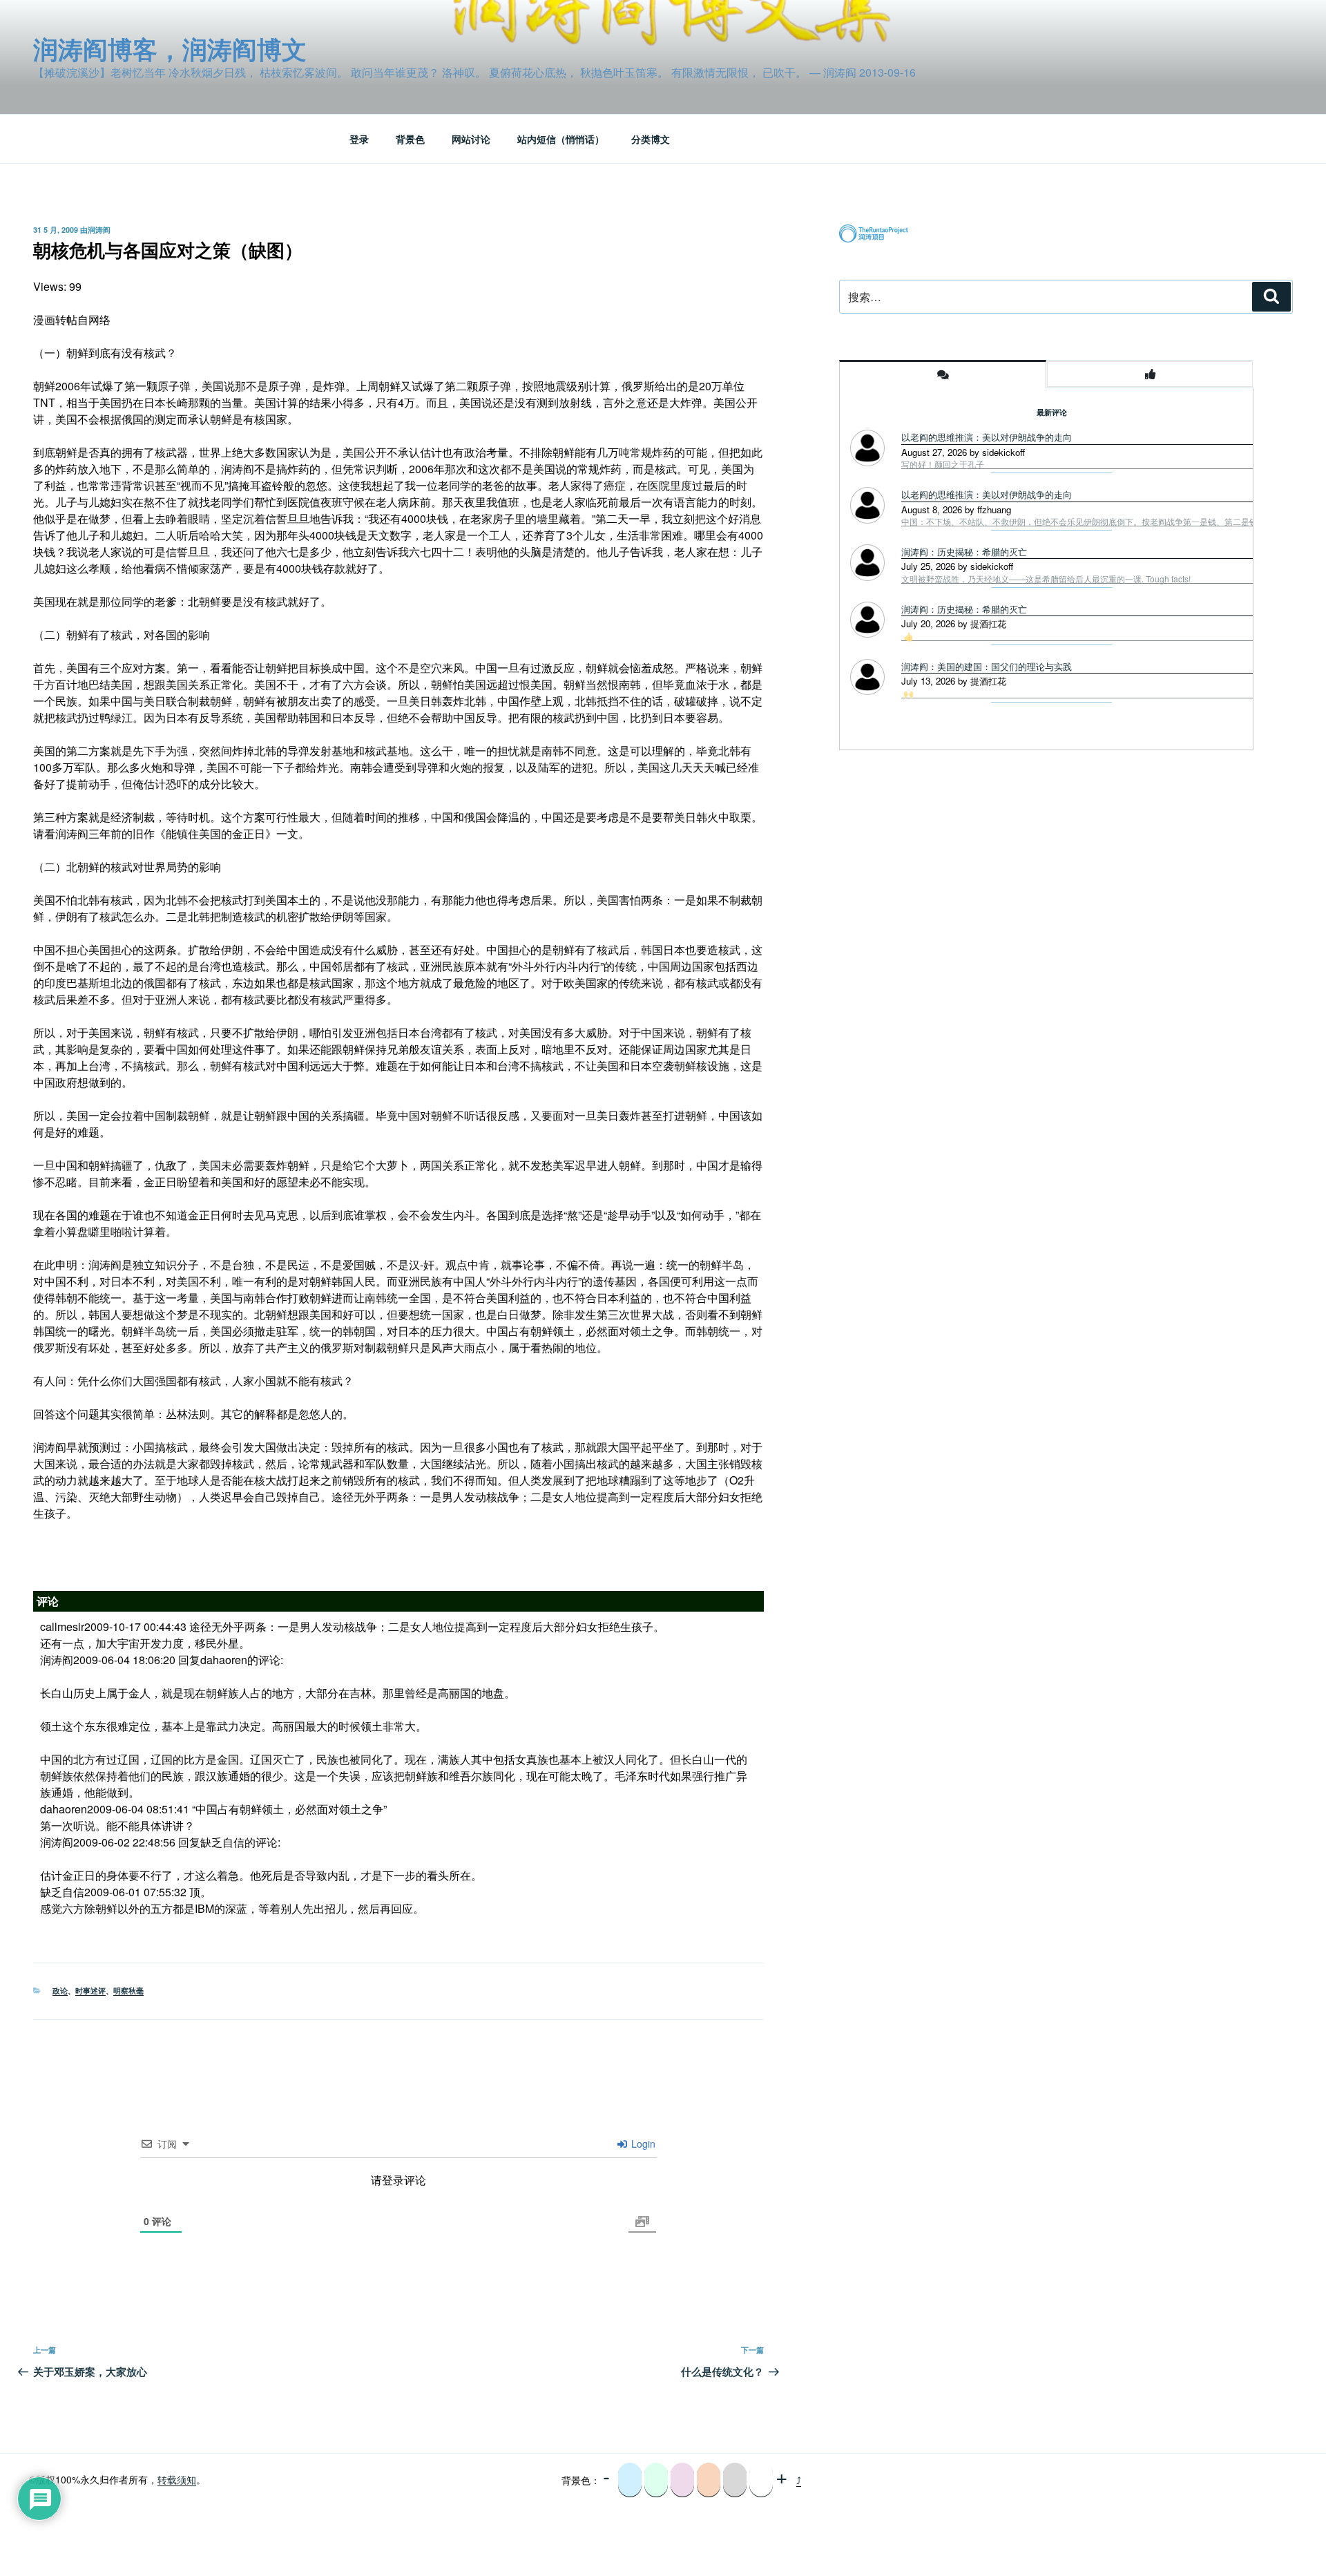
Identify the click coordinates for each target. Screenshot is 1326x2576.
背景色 (410, 139)
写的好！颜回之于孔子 (943, 464)
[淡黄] (709, 2480)
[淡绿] (656, 2480)
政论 (60, 1991)
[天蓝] (630, 2480)
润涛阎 (99, 230)
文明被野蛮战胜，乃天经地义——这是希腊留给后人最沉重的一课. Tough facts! (1046, 579)
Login (642, 2144)
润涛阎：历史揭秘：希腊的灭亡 (964, 552)
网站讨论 (471, 139)
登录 (359, 139)
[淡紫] (682, 2480)
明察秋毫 (128, 1991)
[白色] (761, 2480)
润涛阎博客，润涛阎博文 (170, 48)
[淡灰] (735, 2480)
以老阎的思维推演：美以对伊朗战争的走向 (987, 437)
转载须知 (177, 2479)
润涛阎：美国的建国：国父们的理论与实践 (987, 666)
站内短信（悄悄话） (561, 139)
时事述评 (90, 1991)
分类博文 (651, 139)
